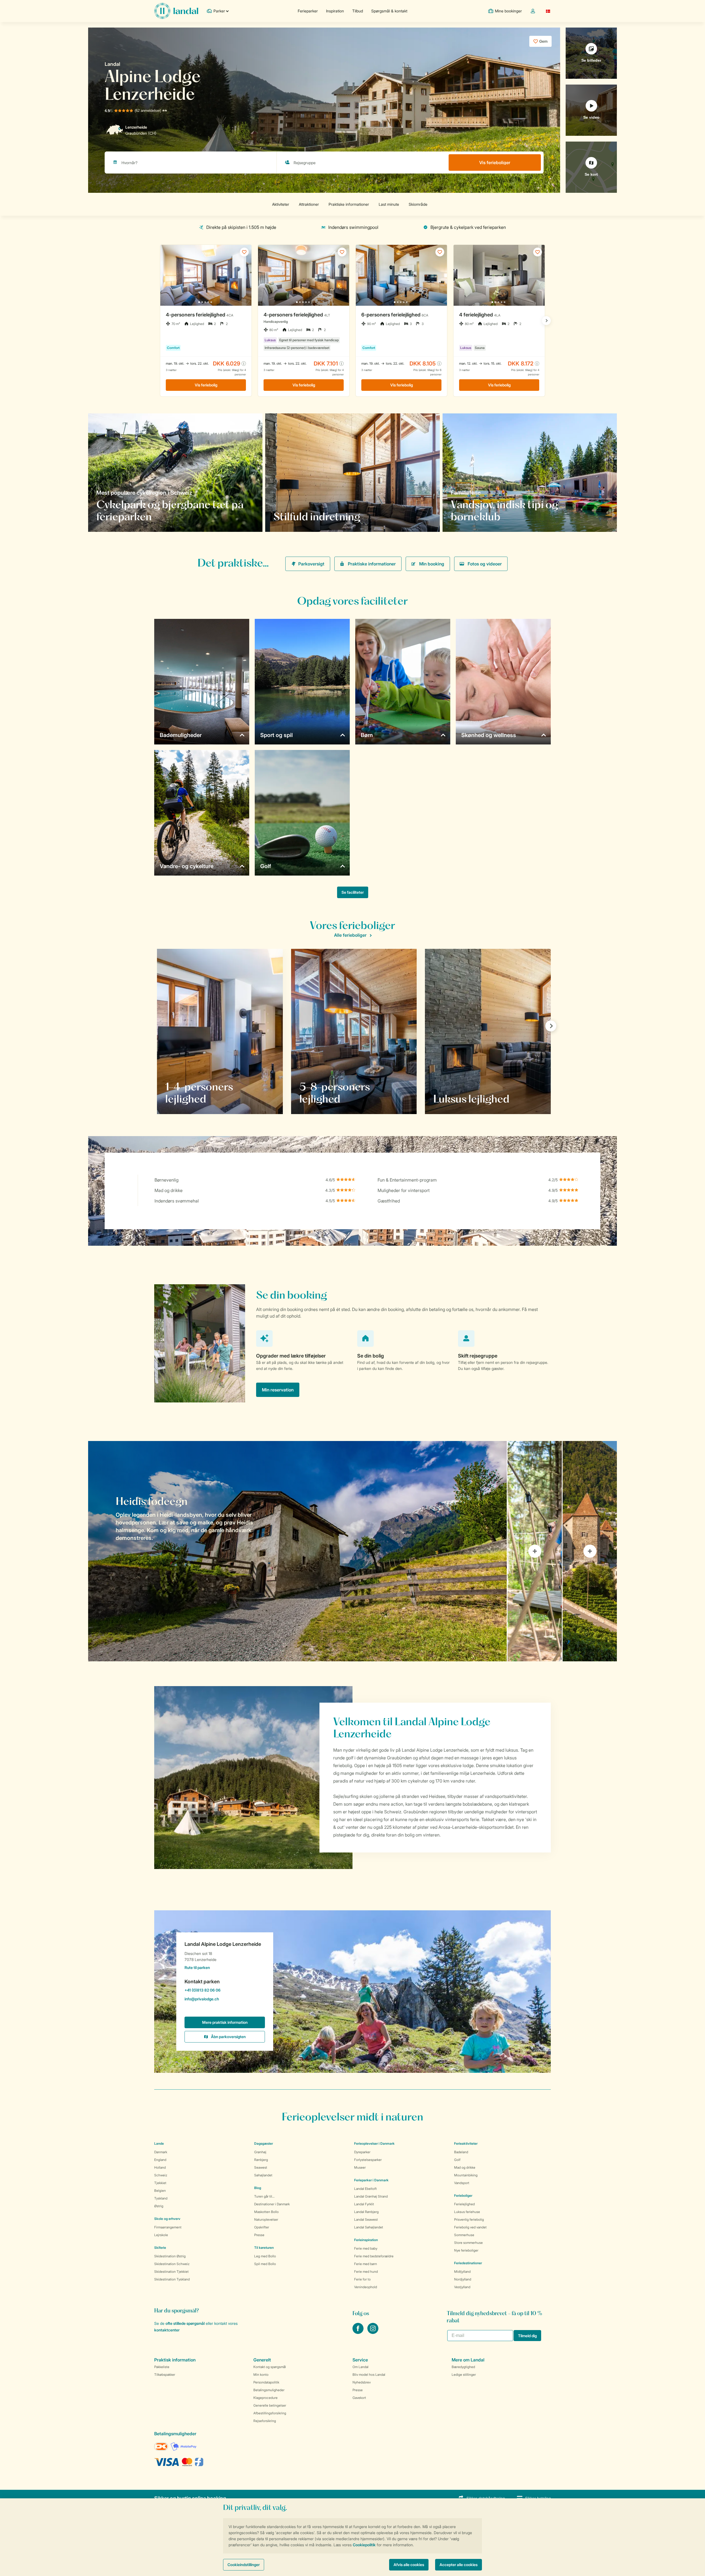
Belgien (160, 2191)
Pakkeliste (162, 2367)
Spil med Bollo (265, 2264)
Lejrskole (161, 2235)
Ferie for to (362, 2279)
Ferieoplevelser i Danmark (374, 2143)
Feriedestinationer (468, 2263)
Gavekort (359, 2398)
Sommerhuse (464, 2235)
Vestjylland (462, 2287)
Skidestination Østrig (170, 2256)
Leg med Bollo (265, 2256)
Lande (159, 2143)
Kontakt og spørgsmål (270, 2367)
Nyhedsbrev (362, 2382)
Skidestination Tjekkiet (171, 2272)
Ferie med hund (366, 2272)
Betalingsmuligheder (269, 2390)
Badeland (461, 2152)
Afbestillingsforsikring (270, 2413)
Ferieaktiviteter (466, 2143)
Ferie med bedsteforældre (374, 2256)
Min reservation (278, 1390)
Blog (258, 2188)
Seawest (261, 2167)
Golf (457, 2160)
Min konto (261, 2375)
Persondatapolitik (266, 2382)
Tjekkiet (160, 2183)
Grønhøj (260, 2152)
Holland (160, 2167)
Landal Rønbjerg (366, 2212)
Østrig (159, 2206)
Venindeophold (366, 2287)
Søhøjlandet (263, 2175)
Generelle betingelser (270, 2405)
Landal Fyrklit (364, 2204)
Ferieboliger (463, 2196)
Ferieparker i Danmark (371, 2180)
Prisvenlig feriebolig (469, 2219)
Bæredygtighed (463, 2367)
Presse (259, 2235)
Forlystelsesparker (368, 2160)
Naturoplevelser (266, 2219)
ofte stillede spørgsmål (185, 2323)
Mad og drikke (465, 2167)
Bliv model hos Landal (369, 2375)
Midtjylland (462, 2272)
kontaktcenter (167, 2330)
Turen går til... (264, 2196)
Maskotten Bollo (266, 2212)
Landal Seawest (366, 2219)
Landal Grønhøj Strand (371, 2196)
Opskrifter (262, 2227)
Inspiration (335, 11)
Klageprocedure (265, 2398)
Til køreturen (264, 2248)
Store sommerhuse (468, 2243)
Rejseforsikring (265, 2421)
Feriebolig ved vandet (470, 2227)
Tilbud (358, 11)
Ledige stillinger (464, 2375)
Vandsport (462, 2183)
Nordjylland (463, 2279)
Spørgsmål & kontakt (389, 11)
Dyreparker (362, 2152)
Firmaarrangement (168, 2227)
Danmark (161, 2152)
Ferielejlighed (464, 2204)
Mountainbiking (466, 2175)
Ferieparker (308, 11)
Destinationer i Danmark (272, 2204)
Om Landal (360, 2367)
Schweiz (161, 2175)
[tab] (297, 1551)
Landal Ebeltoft (365, 2189)
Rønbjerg (261, 2160)
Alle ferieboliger (350, 935)
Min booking (432, 564)
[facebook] (359, 2332)
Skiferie (160, 2248)
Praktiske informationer (372, 564)
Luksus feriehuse (467, 2212)
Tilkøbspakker (165, 2375)
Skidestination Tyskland (172, 2279)
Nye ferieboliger (466, 2250)
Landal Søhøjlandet (369, 2227)
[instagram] (373, 2332)
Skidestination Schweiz (172, 2264)
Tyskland (161, 2198)
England (160, 2160)
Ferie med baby (366, 2248)
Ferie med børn (366, 2264)
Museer (360, 2167)
